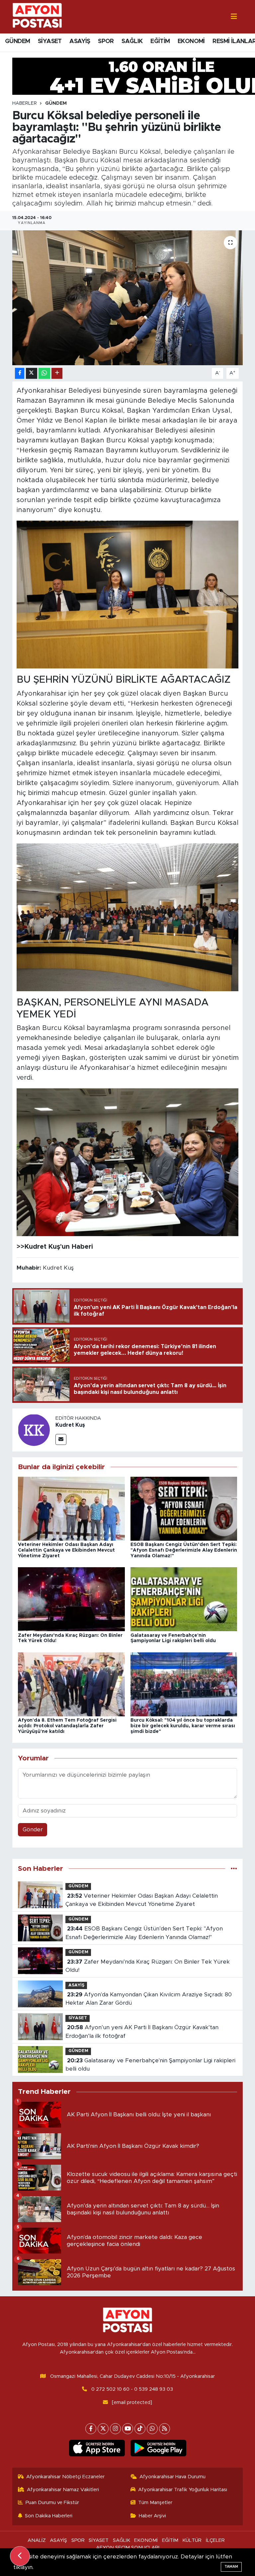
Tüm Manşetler (155, 2503)
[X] (103, 2429)
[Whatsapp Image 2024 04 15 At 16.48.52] (128, 1162)
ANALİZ (37, 2540)
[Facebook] (91, 2429)
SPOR (106, 41)
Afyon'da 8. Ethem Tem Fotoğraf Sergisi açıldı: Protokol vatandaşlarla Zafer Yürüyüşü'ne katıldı (67, 1726)
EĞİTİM (160, 41)
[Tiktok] (140, 2429)
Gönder (33, 1830)
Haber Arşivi (152, 2516)
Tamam (231, 2567)
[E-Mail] (61, 1439)
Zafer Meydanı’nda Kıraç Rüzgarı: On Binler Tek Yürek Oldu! (147, 1966)
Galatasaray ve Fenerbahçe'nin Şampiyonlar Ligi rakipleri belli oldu (150, 2065)
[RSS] (165, 2429)
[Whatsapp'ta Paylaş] (44, 373)
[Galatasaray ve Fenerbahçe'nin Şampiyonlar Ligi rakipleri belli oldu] (184, 1599)
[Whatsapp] (152, 2429)
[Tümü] (234, 1869)
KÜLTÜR (192, 2540)
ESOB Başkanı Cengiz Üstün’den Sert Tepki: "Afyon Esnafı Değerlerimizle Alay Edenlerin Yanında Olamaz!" (184, 1550)
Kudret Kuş (70, 1425)
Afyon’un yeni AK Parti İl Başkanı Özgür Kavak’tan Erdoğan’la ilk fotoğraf (142, 2032)
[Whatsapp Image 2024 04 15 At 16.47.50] (128, 594)
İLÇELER (215, 2540)
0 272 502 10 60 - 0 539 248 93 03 (132, 2389)
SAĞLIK (132, 41)
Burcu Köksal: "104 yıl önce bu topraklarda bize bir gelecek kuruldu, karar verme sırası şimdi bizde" (183, 1726)
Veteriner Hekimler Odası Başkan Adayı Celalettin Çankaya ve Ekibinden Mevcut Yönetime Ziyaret (66, 1550)
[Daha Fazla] (57, 373)
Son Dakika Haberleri (49, 2516)
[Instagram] (115, 2429)
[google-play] (158, 2448)
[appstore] (97, 2448)
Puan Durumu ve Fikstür (52, 2503)
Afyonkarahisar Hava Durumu (172, 2477)
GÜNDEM (17, 41)
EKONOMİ (191, 41)
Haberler (25, 103)
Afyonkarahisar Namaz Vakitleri (63, 2490)
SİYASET (50, 41)
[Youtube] (128, 2429)
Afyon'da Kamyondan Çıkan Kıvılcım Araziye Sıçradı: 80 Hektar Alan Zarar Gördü (148, 1999)
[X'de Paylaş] (32, 373)
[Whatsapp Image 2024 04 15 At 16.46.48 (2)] (128, 917)
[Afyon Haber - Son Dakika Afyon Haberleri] (37, 16)
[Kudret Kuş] (34, 1430)
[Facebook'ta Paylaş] (20, 373)
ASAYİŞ (80, 41)
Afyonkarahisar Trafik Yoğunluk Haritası (183, 2490)
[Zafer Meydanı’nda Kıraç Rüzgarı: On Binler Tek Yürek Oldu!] (71, 1599)
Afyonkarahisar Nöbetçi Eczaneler (65, 2477)
